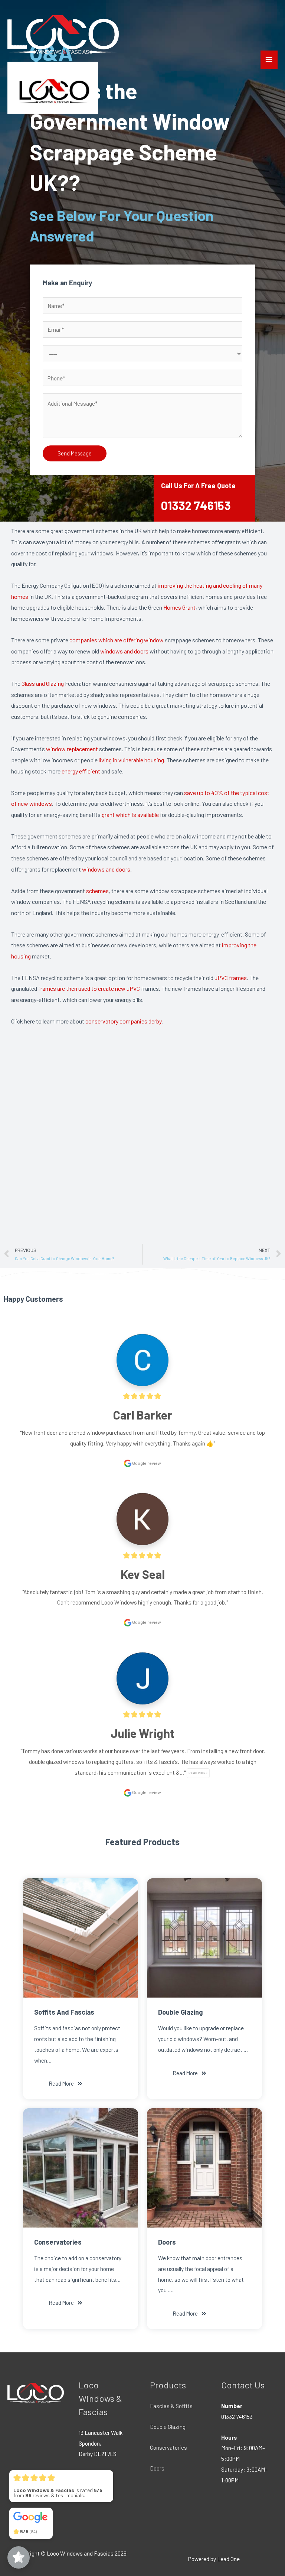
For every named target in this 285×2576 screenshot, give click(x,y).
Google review (146, 1463)
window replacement (72, 749)
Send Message (75, 453)
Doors (157, 2468)
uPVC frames (231, 978)
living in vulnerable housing (131, 760)
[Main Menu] (269, 60)
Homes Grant (179, 607)
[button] (66, 2084)
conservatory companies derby (123, 1021)
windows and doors (124, 651)
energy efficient (81, 771)
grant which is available (130, 815)
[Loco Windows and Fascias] (63, 34)
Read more (198, 1773)
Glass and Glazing (43, 683)
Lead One (228, 2559)
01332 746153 (196, 505)
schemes (97, 891)
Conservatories (168, 2447)
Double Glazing (168, 2426)
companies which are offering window (117, 640)
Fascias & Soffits (171, 2406)
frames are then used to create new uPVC (89, 988)
